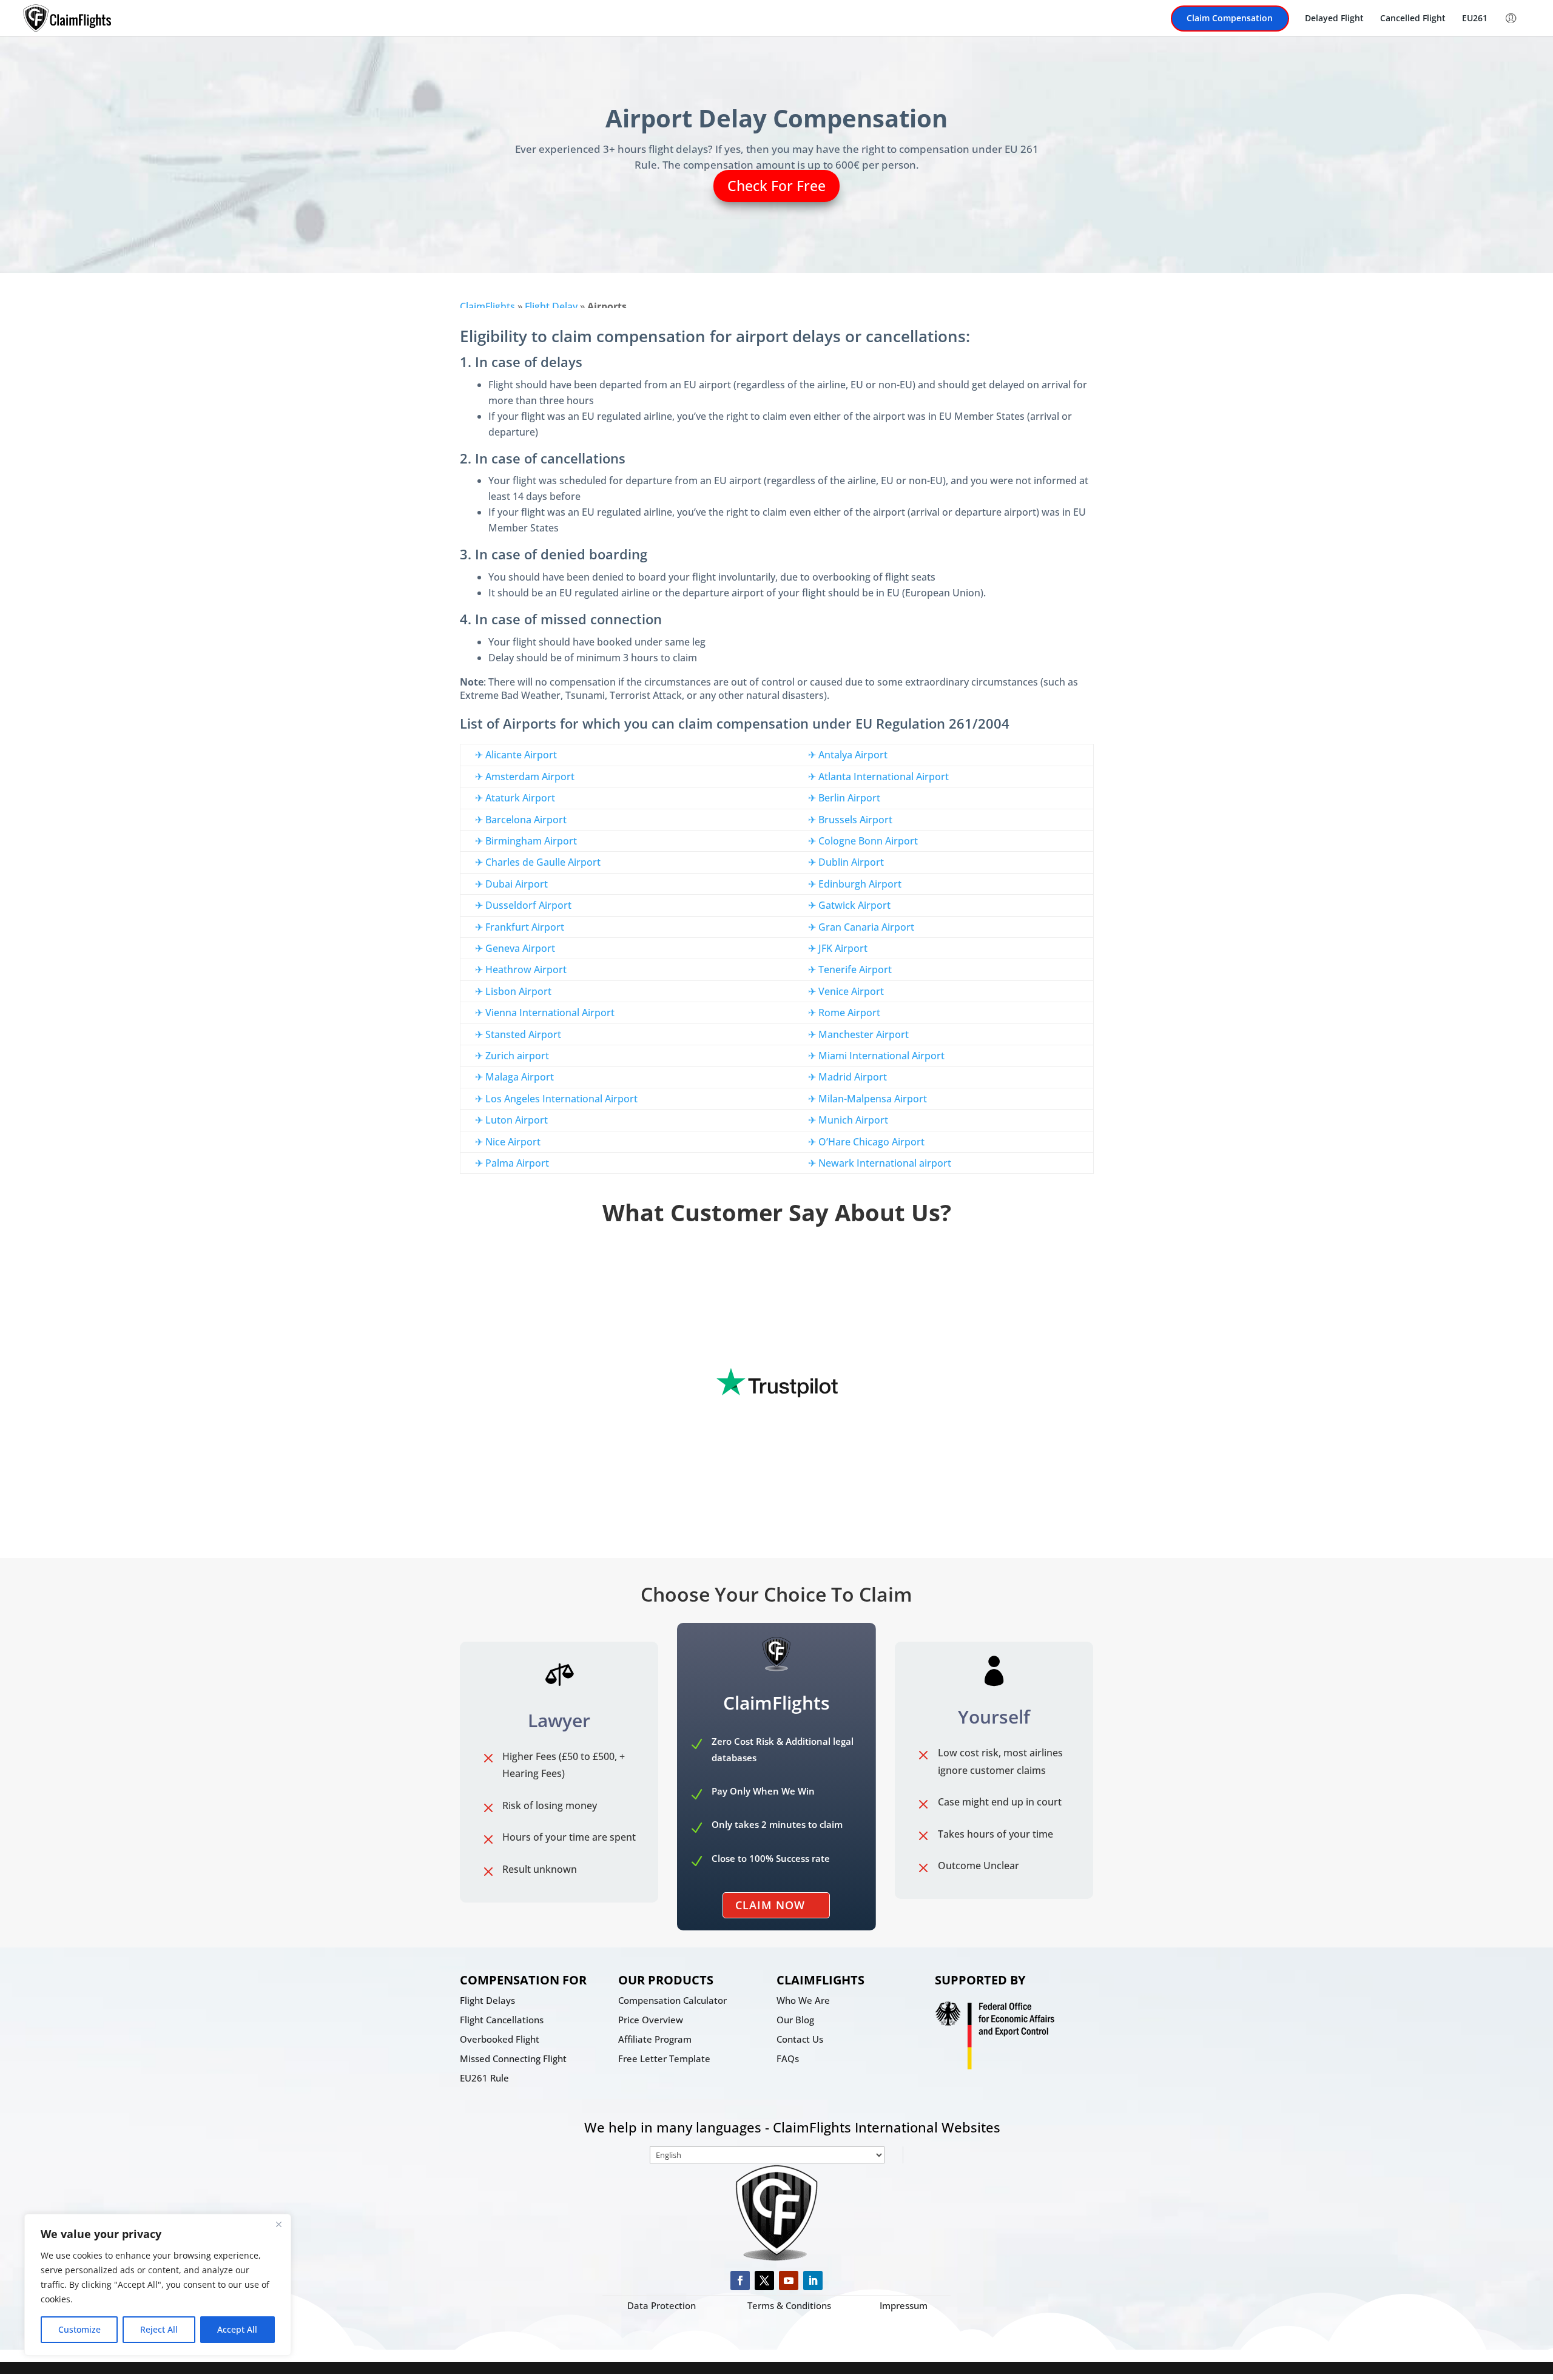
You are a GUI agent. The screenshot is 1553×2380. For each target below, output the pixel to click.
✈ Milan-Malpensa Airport (867, 1099)
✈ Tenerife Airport (850, 969)
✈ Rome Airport (844, 1013)
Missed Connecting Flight (513, 2058)
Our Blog (795, 2020)
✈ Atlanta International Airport (878, 777)
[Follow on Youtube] (789, 2281)
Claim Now (770, 1905)
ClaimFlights (487, 306)
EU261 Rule (484, 2078)
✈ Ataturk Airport (515, 798)
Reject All (159, 2329)
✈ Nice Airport (508, 1142)
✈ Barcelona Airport (521, 820)
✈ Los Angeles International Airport (556, 1099)
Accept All (237, 2329)
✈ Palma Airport (512, 1163)
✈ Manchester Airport (858, 1034)
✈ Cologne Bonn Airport (863, 841)
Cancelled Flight (1413, 19)
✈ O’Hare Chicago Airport (866, 1142)
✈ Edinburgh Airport (855, 884)
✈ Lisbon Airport (513, 991)
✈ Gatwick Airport (849, 905)
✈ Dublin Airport (846, 862)
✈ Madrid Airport (847, 1077)
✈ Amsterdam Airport (525, 777)
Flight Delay (551, 306)
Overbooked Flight (500, 2039)
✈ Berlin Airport (844, 798)
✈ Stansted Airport (518, 1034)
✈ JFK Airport (838, 948)
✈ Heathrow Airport (521, 969)
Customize (79, 2329)
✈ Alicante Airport (516, 755)
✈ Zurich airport (512, 1056)
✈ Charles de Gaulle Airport (538, 862)
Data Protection (662, 2305)
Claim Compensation (1230, 19)
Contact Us (800, 2039)
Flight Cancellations (502, 2020)
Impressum (904, 2305)
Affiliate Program (655, 2039)
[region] (158, 2285)
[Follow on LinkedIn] (813, 2281)
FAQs (788, 2058)
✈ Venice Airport (846, 991)
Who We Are (803, 2000)
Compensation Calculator (672, 2000)
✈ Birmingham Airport (526, 841)
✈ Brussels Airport (850, 820)
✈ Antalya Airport (848, 755)
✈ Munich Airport (848, 1120)
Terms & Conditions (789, 2305)
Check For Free (776, 186)
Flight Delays (487, 2000)
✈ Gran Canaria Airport (861, 927)
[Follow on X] (764, 2281)
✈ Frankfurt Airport (520, 927)
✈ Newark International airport (880, 1163)
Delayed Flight (1334, 19)
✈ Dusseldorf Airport (523, 905)
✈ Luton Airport (511, 1120)
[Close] (278, 2224)
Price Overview (651, 2020)
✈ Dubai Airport (511, 884)
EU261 (1475, 19)
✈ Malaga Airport (514, 1077)
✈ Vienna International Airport (545, 1013)
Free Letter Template (664, 2058)
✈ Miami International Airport (876, 1056)
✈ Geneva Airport (515, 948)
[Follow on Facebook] (740, 2281)
